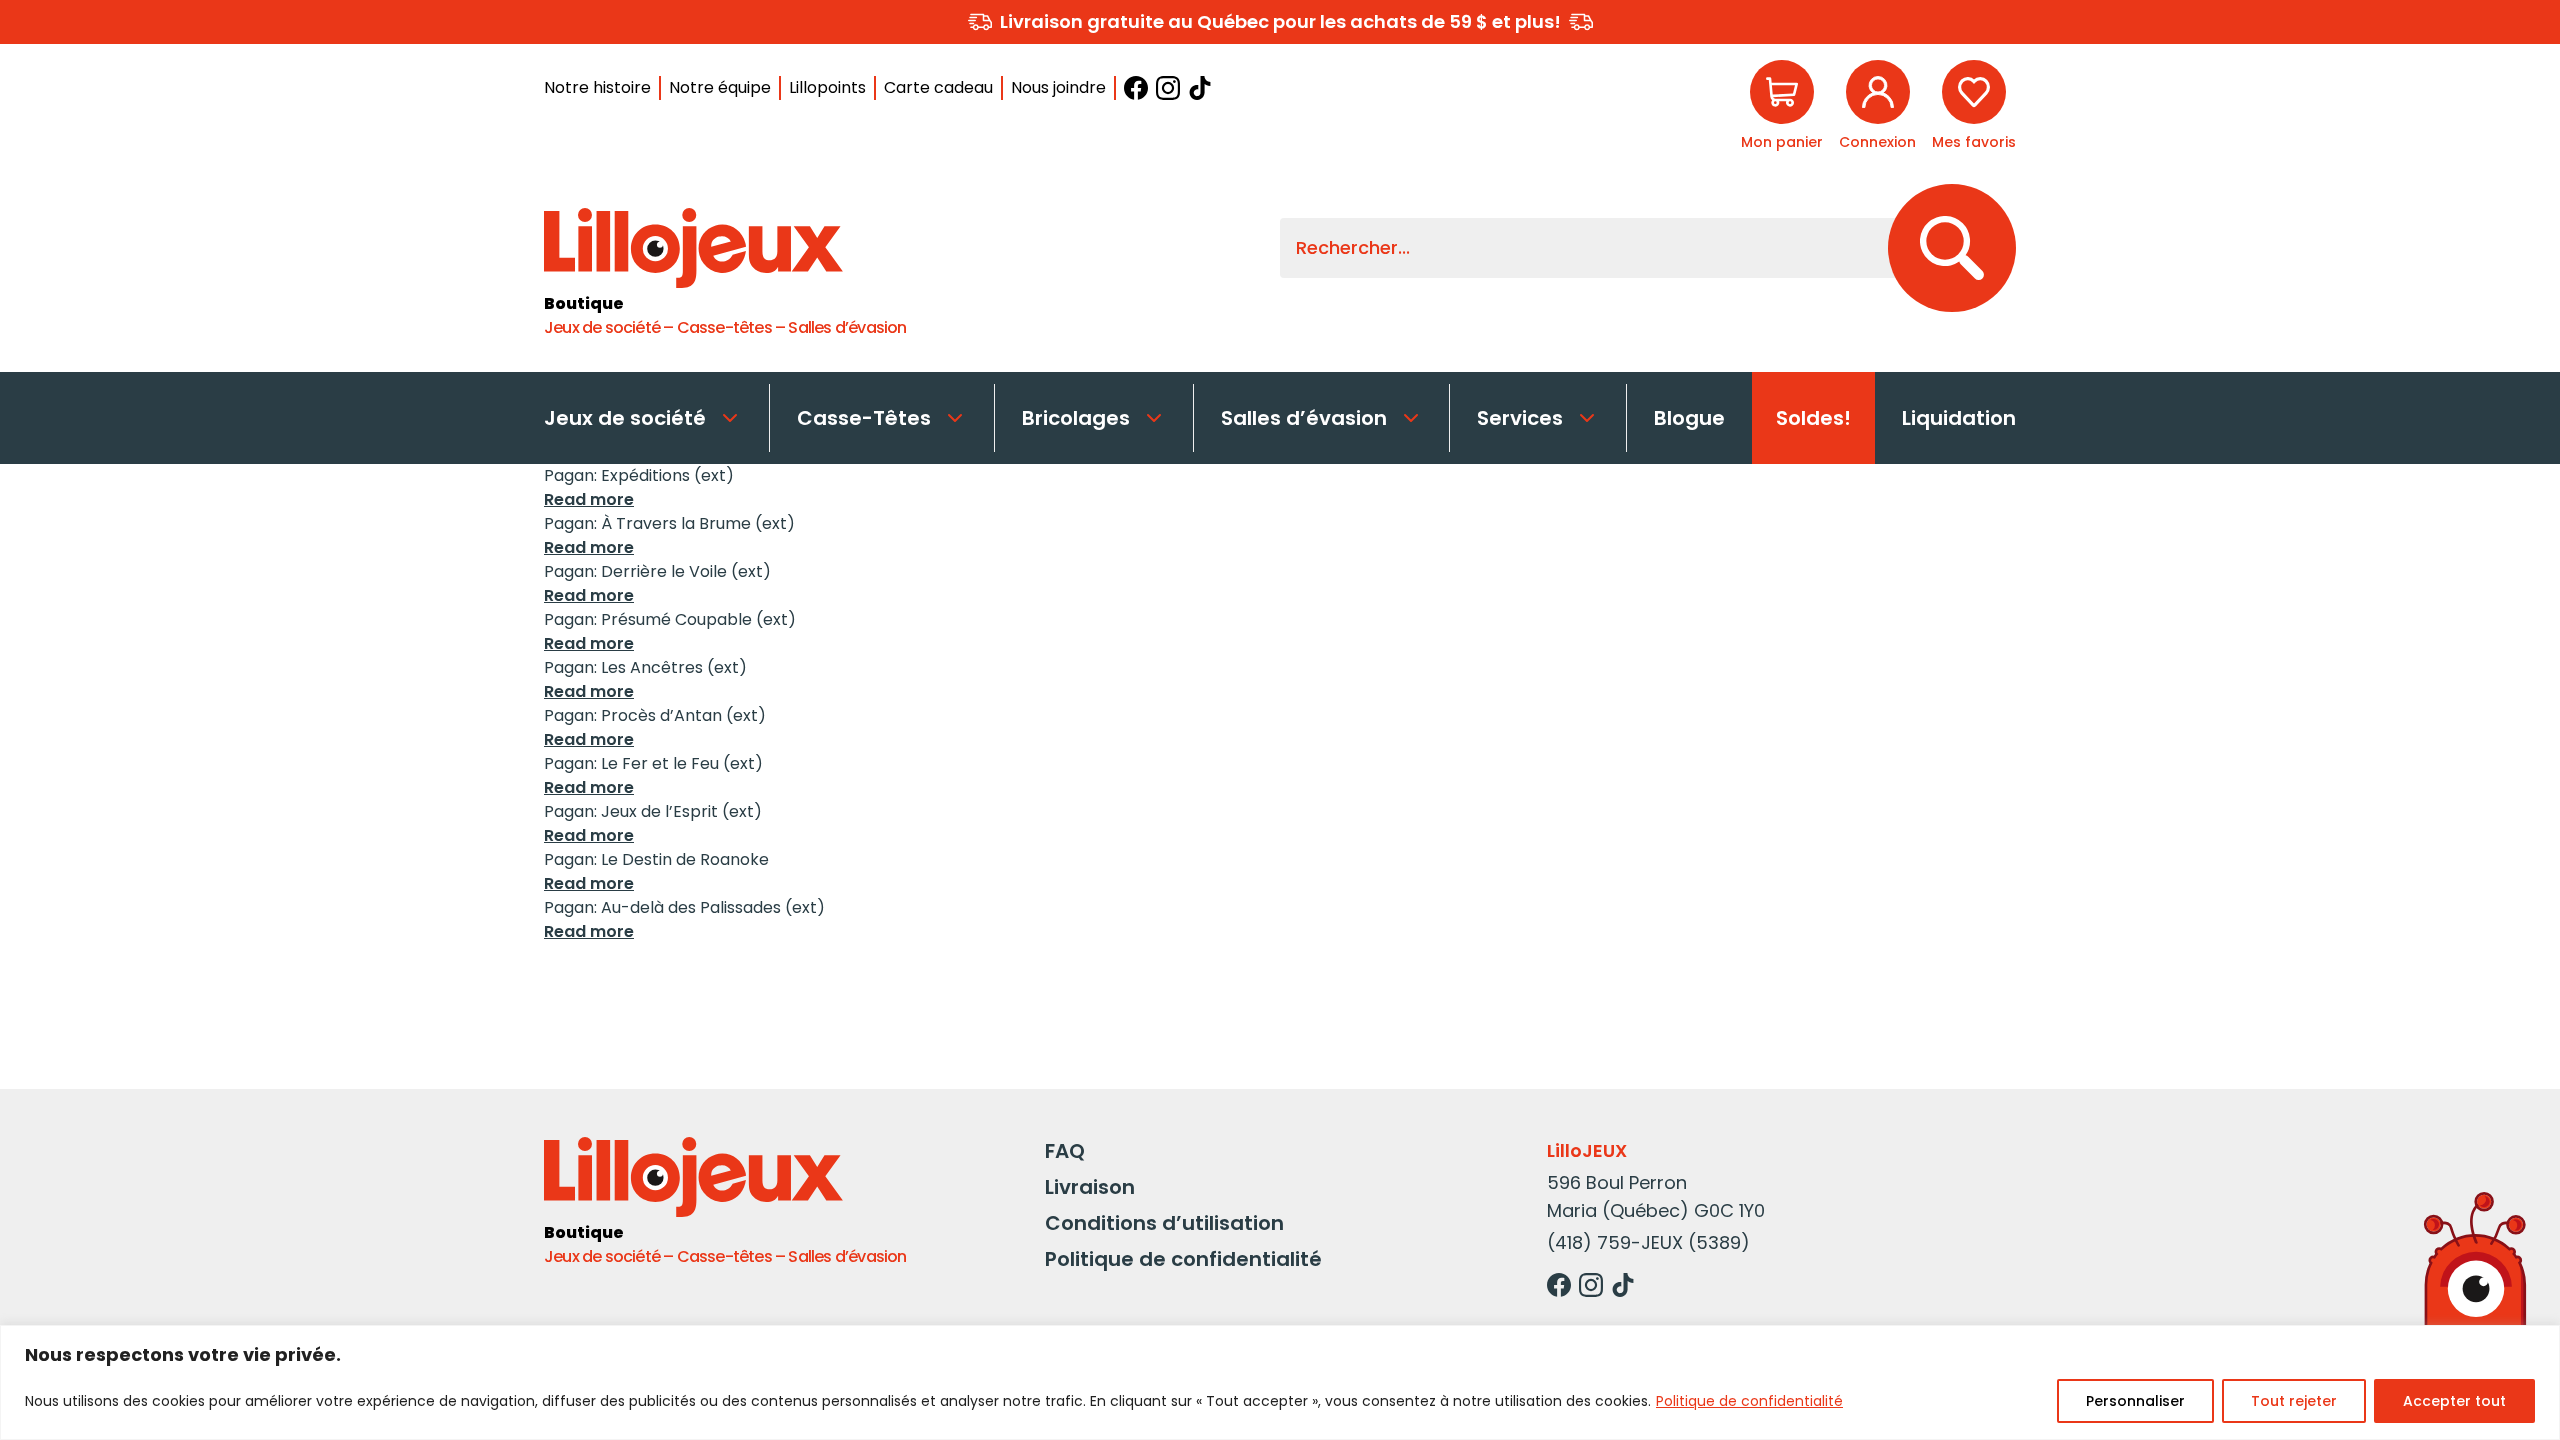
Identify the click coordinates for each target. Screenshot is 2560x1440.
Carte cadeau (938, 87)
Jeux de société (625, 418)
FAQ (1065, 1151)
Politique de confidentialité (1749, 1401)
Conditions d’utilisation (1164, 1223)
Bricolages (1076, 418)
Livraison (1090, 1187)
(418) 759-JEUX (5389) (1648, 1242)
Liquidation (1959, 418)
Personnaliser (2135, 1401)
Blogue (1689, 418)
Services (1520, 418)
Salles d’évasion (1304, 418)
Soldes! (1813, 418)
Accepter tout (2454, 1401)
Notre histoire (597, 87)
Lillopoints (827, 87)
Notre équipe (720, 87)
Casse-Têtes (864, 418)
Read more (589, 499)
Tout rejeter (2294, 1401)
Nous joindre (1058, 87)
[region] (1280, 1382)
